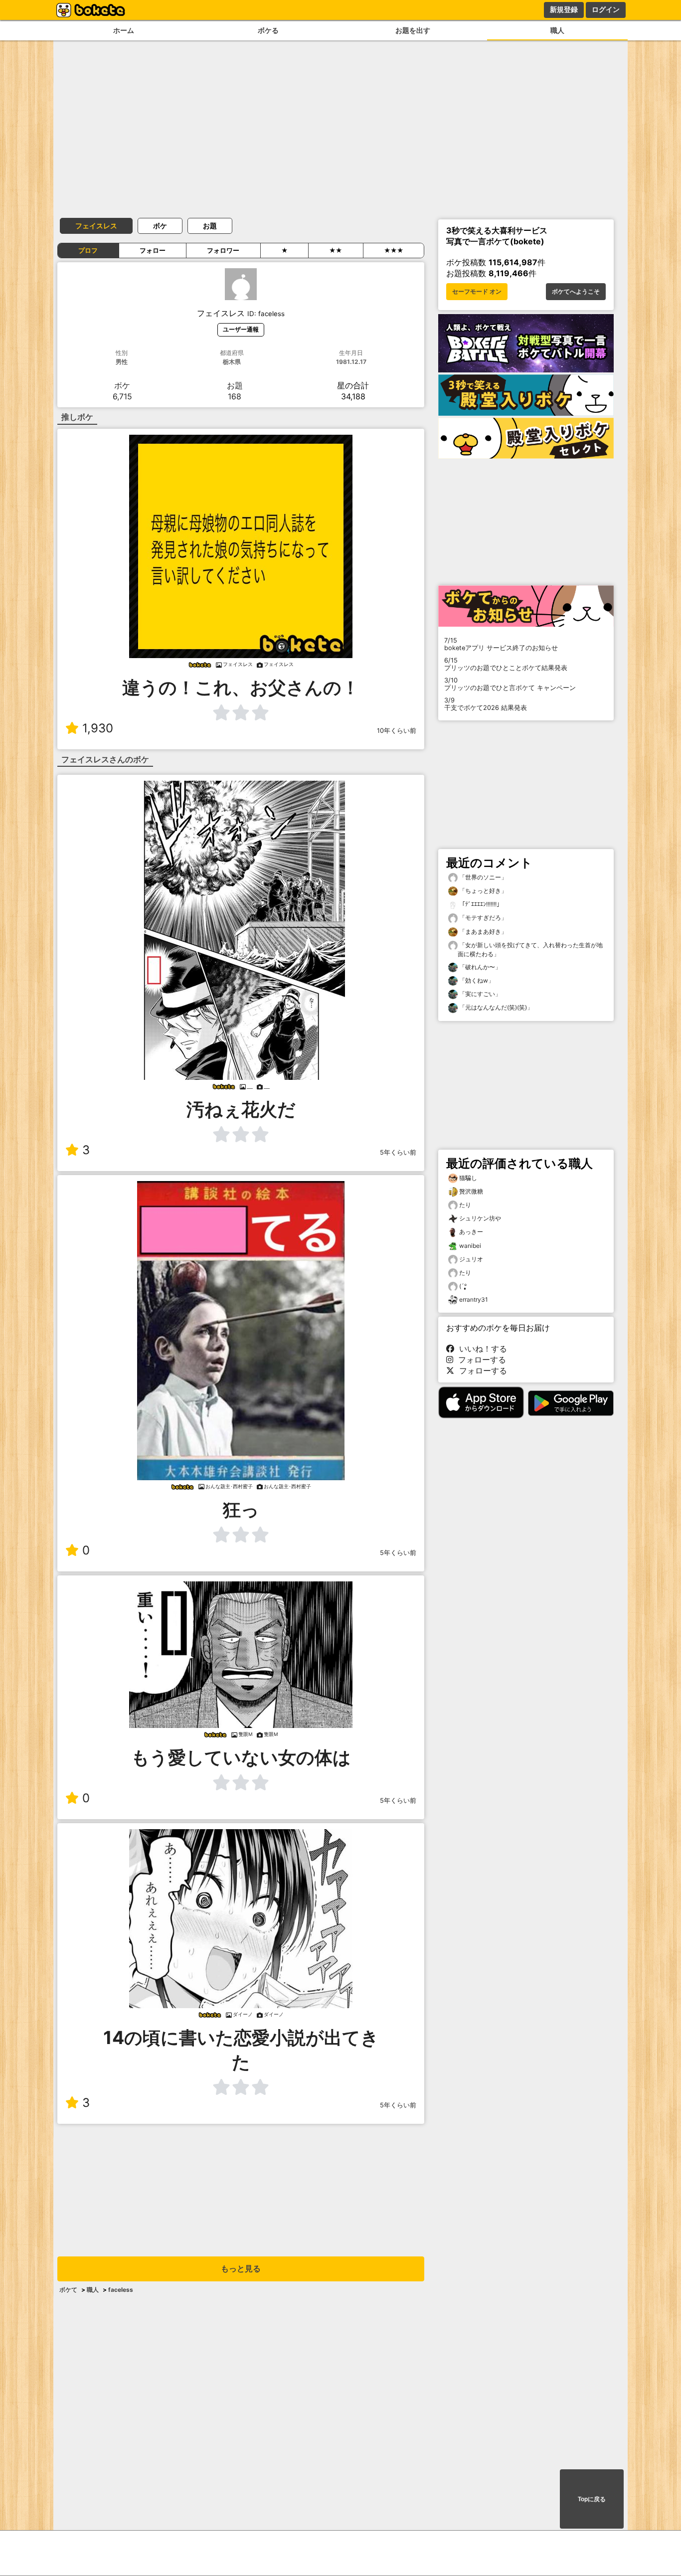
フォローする (480, 1360)
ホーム (124, 30)
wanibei (470, 1246)
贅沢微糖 (471, 1191)
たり (465, 1205)
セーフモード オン (477, 292)
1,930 (98, 728)
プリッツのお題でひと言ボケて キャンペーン (510, 684)
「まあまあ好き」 (482, 932)
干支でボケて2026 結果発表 (486, 704)
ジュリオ (471, 1259)
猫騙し (468, 1178)
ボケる (268, 30)
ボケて (68, 2290)
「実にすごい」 (479, 994)
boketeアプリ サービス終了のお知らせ (501, 644)
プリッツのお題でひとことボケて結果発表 (506, 664)
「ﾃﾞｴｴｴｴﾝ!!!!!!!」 (480, 904)
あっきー (471, 1232)
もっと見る (241, 2269)
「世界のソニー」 (482, 877)
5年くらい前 (398, 1152)
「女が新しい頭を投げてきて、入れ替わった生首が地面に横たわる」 (530, 949)
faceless (121, 2290)
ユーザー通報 (241, 329)
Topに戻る (592, 2499)
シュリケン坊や (480, 1218)
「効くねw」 (476, 980)
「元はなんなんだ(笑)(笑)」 (495, 1007)
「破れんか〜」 (479, 967)
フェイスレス (96, 226)
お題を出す (413, 30)
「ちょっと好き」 (482, 891)
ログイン (606, 9)
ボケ (160, 226)
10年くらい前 (397, 731)
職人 (557, 30)
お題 (210, 226)
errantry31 (474, 1299)
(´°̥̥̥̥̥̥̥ (463, 1286)
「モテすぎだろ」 (482, 918)
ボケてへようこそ (576, 292)
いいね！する (481, 1349)
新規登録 (564, 9)
